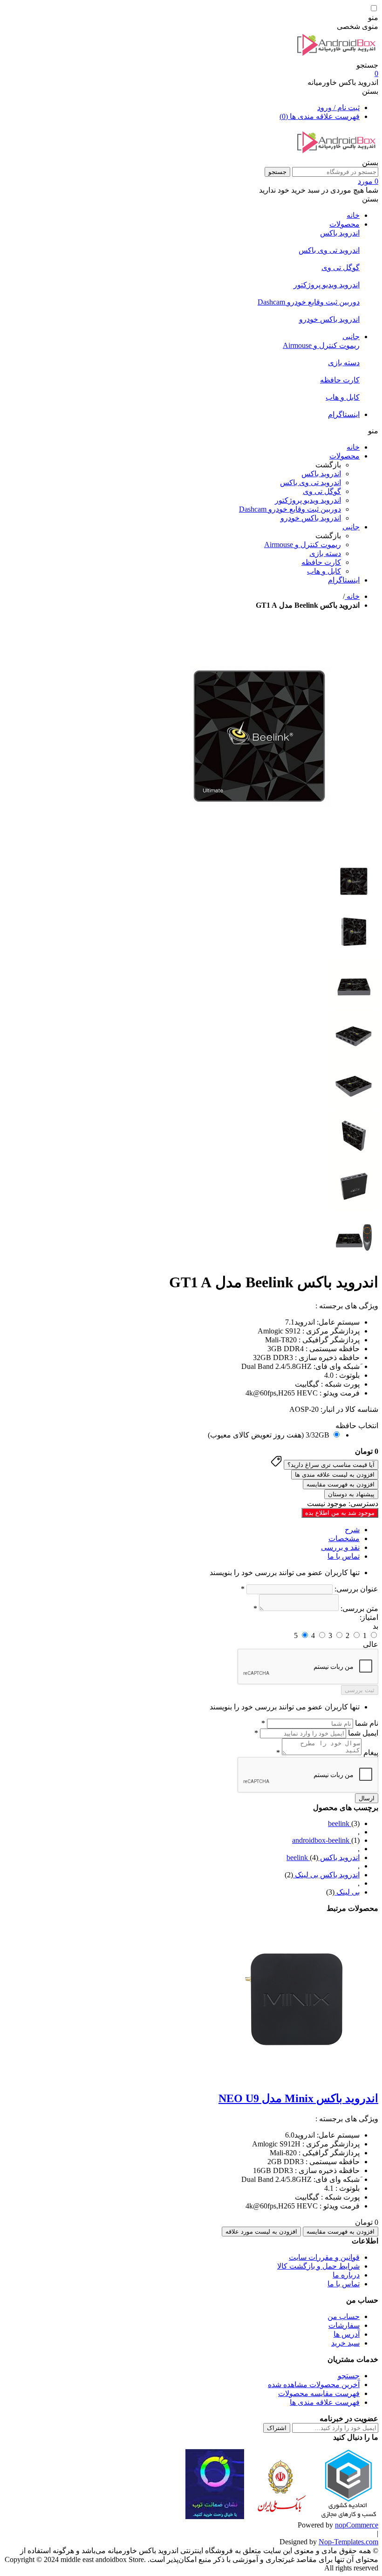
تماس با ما (344, 1556)
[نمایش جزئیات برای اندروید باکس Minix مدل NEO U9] (294, 2078)
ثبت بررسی (360, 1690)
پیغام (371, 1753)
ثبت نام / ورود (338, 108)
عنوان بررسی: (356, 1589)
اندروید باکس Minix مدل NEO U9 (298, 2098)
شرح (352, 1530)
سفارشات (344, 2325)
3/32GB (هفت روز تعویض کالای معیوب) (269, 1435)
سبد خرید (345, 2343)
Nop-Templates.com (348, 2542)
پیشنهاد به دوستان (351, 1494)
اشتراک (277, 2428)
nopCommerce (357, 2525)
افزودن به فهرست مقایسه (341, 1484)
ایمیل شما (363, 1733)
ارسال (367, 1798)
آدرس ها (347, 2334)
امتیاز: (369, 1617)
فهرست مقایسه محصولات (319, 2393)
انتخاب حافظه (357, 1426)
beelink (340, 1823)
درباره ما (346, 2275)
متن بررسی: (359, 1608)
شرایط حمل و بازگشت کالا (318, 2266)
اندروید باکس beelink (323, 1857)
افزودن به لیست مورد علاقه (261, 2232)
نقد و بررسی (340, 1547)
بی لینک (347, 1892)
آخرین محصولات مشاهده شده (314, 2385)
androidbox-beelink (322, 1840)
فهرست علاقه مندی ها (325, 2402)
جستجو (277, 172)
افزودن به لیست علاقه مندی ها (335, 1475)
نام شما (367, 1723)
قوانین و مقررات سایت (324, 2257)
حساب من (344, 2316)
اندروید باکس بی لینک (326, 1875)
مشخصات (344, 1538)
